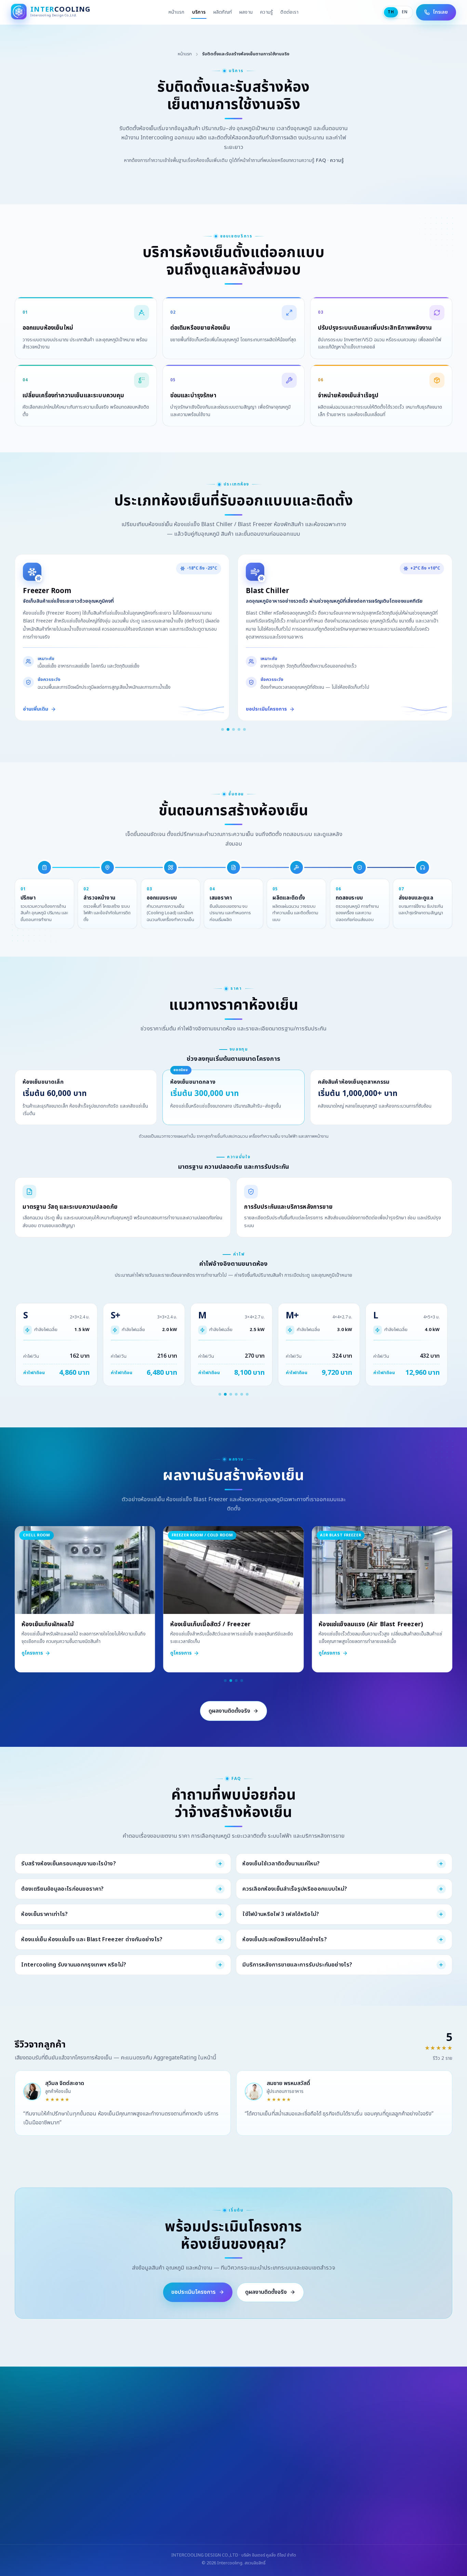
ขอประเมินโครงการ (194, 2292)
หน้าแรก (177, 12)
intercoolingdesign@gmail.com (189, 2511)
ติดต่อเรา (289, 12)
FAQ (321, 160)
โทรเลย (440, 12)
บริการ (199, 12)
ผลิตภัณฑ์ (223, 12)
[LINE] (216, 2531)
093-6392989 (123, 2511)
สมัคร (302, 2472)
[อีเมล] (251, 2531)
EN (405, 12)
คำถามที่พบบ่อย (254, 2495)
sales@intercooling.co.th (268, 2511)
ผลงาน (246, 12)
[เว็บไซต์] (233, 2531)
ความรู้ (266, 12)
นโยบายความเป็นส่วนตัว (326, 2495)
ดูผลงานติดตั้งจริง (229, 1711)
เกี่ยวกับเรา (199, 2495)
